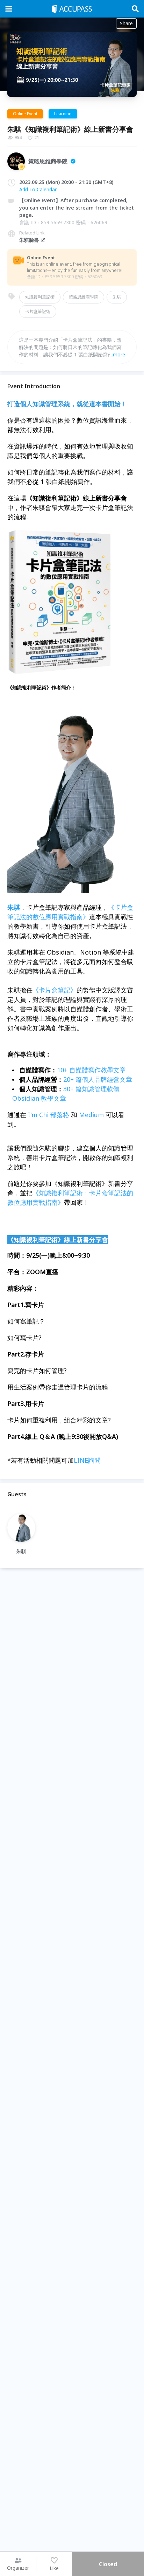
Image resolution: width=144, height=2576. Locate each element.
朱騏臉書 (29, 240)
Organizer (18, 2568)
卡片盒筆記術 (38, 311)
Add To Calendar (38, 189)
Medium (91, 1115)
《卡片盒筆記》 (55, 990)
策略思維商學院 (84, 297)
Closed (108, 2564)
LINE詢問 (87, 1460)
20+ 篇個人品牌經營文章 (98, 1079)
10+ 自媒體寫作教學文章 (91, 1070)
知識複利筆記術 (40, 297)
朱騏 (117, 297)
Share (126, 23)
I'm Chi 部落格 (49, 1115)
